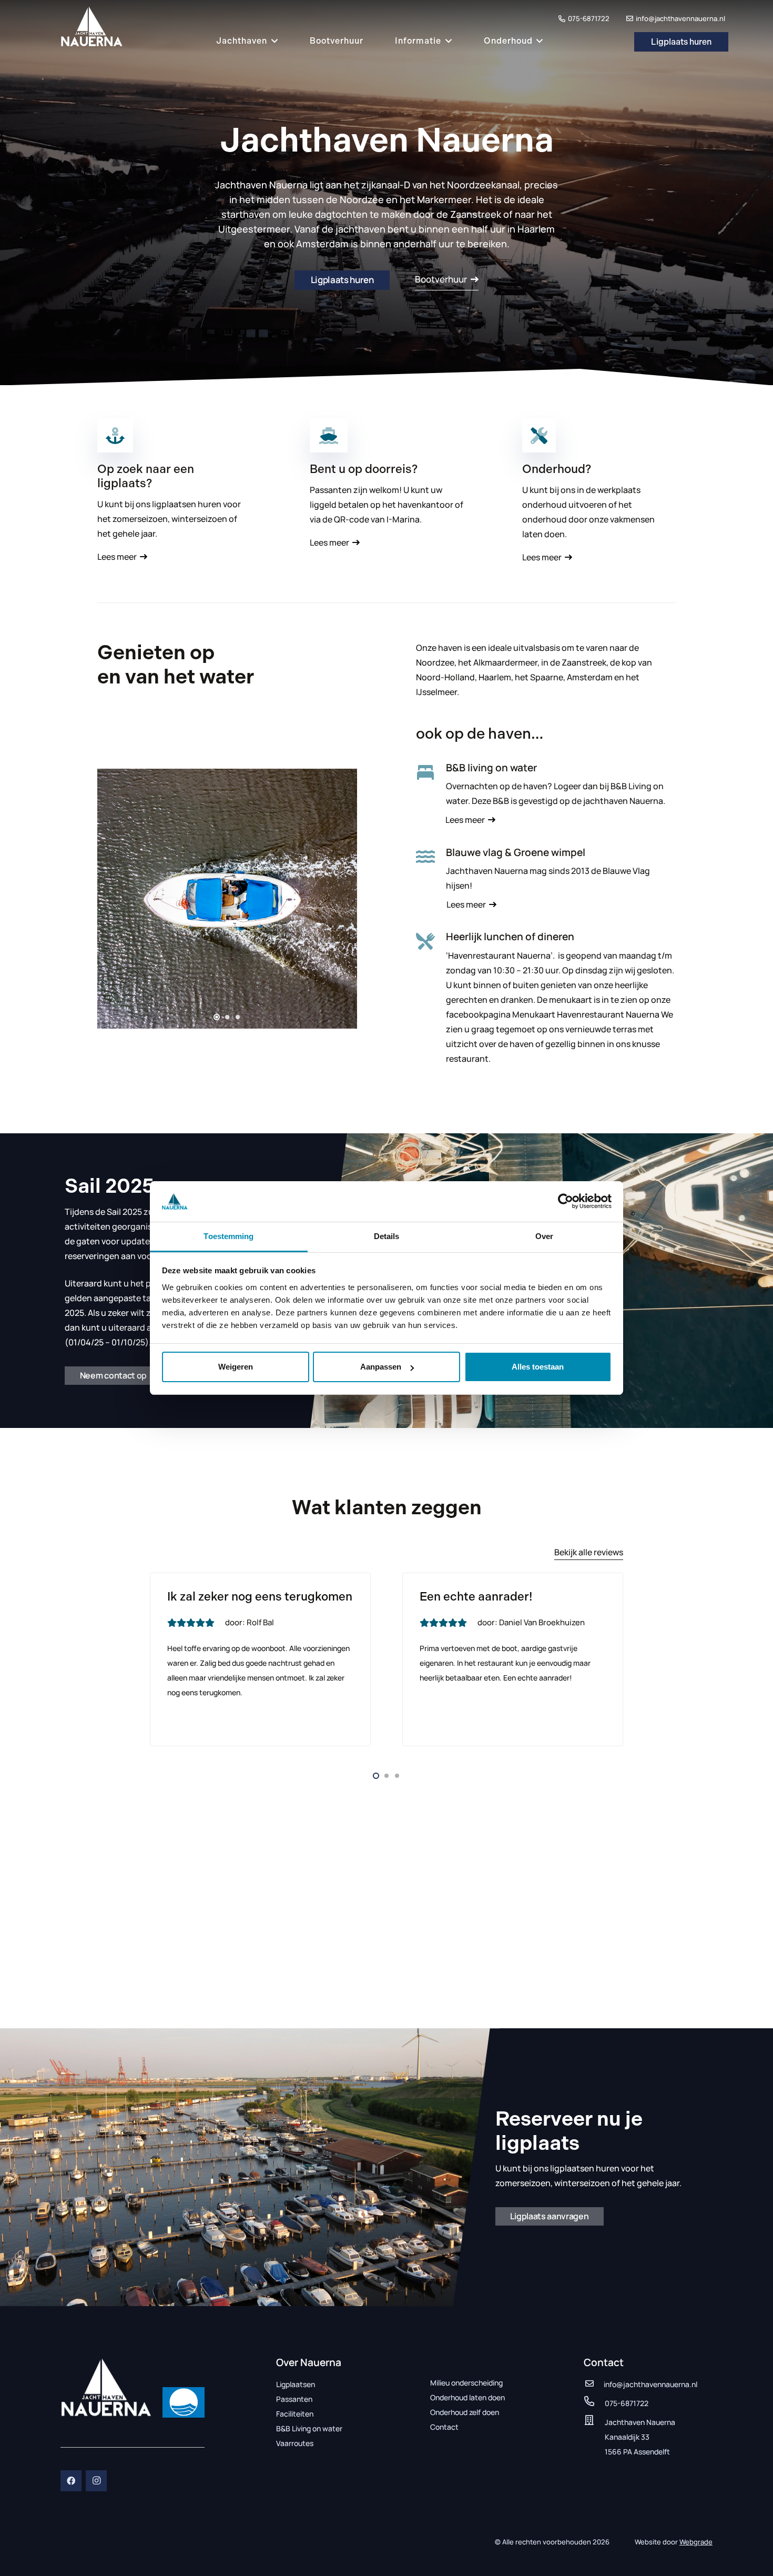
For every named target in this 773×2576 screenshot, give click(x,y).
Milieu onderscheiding (466, 2383)
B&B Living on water (309, 2428)
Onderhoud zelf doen (465, 2412)
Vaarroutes (295, 2443)
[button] (273, 41)
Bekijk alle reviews (589, 1552)
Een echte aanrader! (476, 1597)
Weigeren (236, 1367)
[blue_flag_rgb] (184, 2402)
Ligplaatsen (296, 2384)
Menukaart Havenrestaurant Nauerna (586, 1014)
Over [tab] (544, 1236)
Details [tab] (387, 1236)
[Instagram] (96, 2481)
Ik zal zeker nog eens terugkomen (260, 1597)
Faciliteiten (295, 2414)
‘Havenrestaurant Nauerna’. (501, 955)
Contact (444, 2427)
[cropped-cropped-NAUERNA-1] (92, 26)
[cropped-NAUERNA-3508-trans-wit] (106, 2387)
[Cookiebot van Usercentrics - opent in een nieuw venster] (566, 1201)
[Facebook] (71, 2481)
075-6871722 (627, 2403)
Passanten (294, 2399)
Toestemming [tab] (228, 1236)
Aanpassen (381, 1367)
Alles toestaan (538, 1367)
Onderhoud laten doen (467, 2397)
